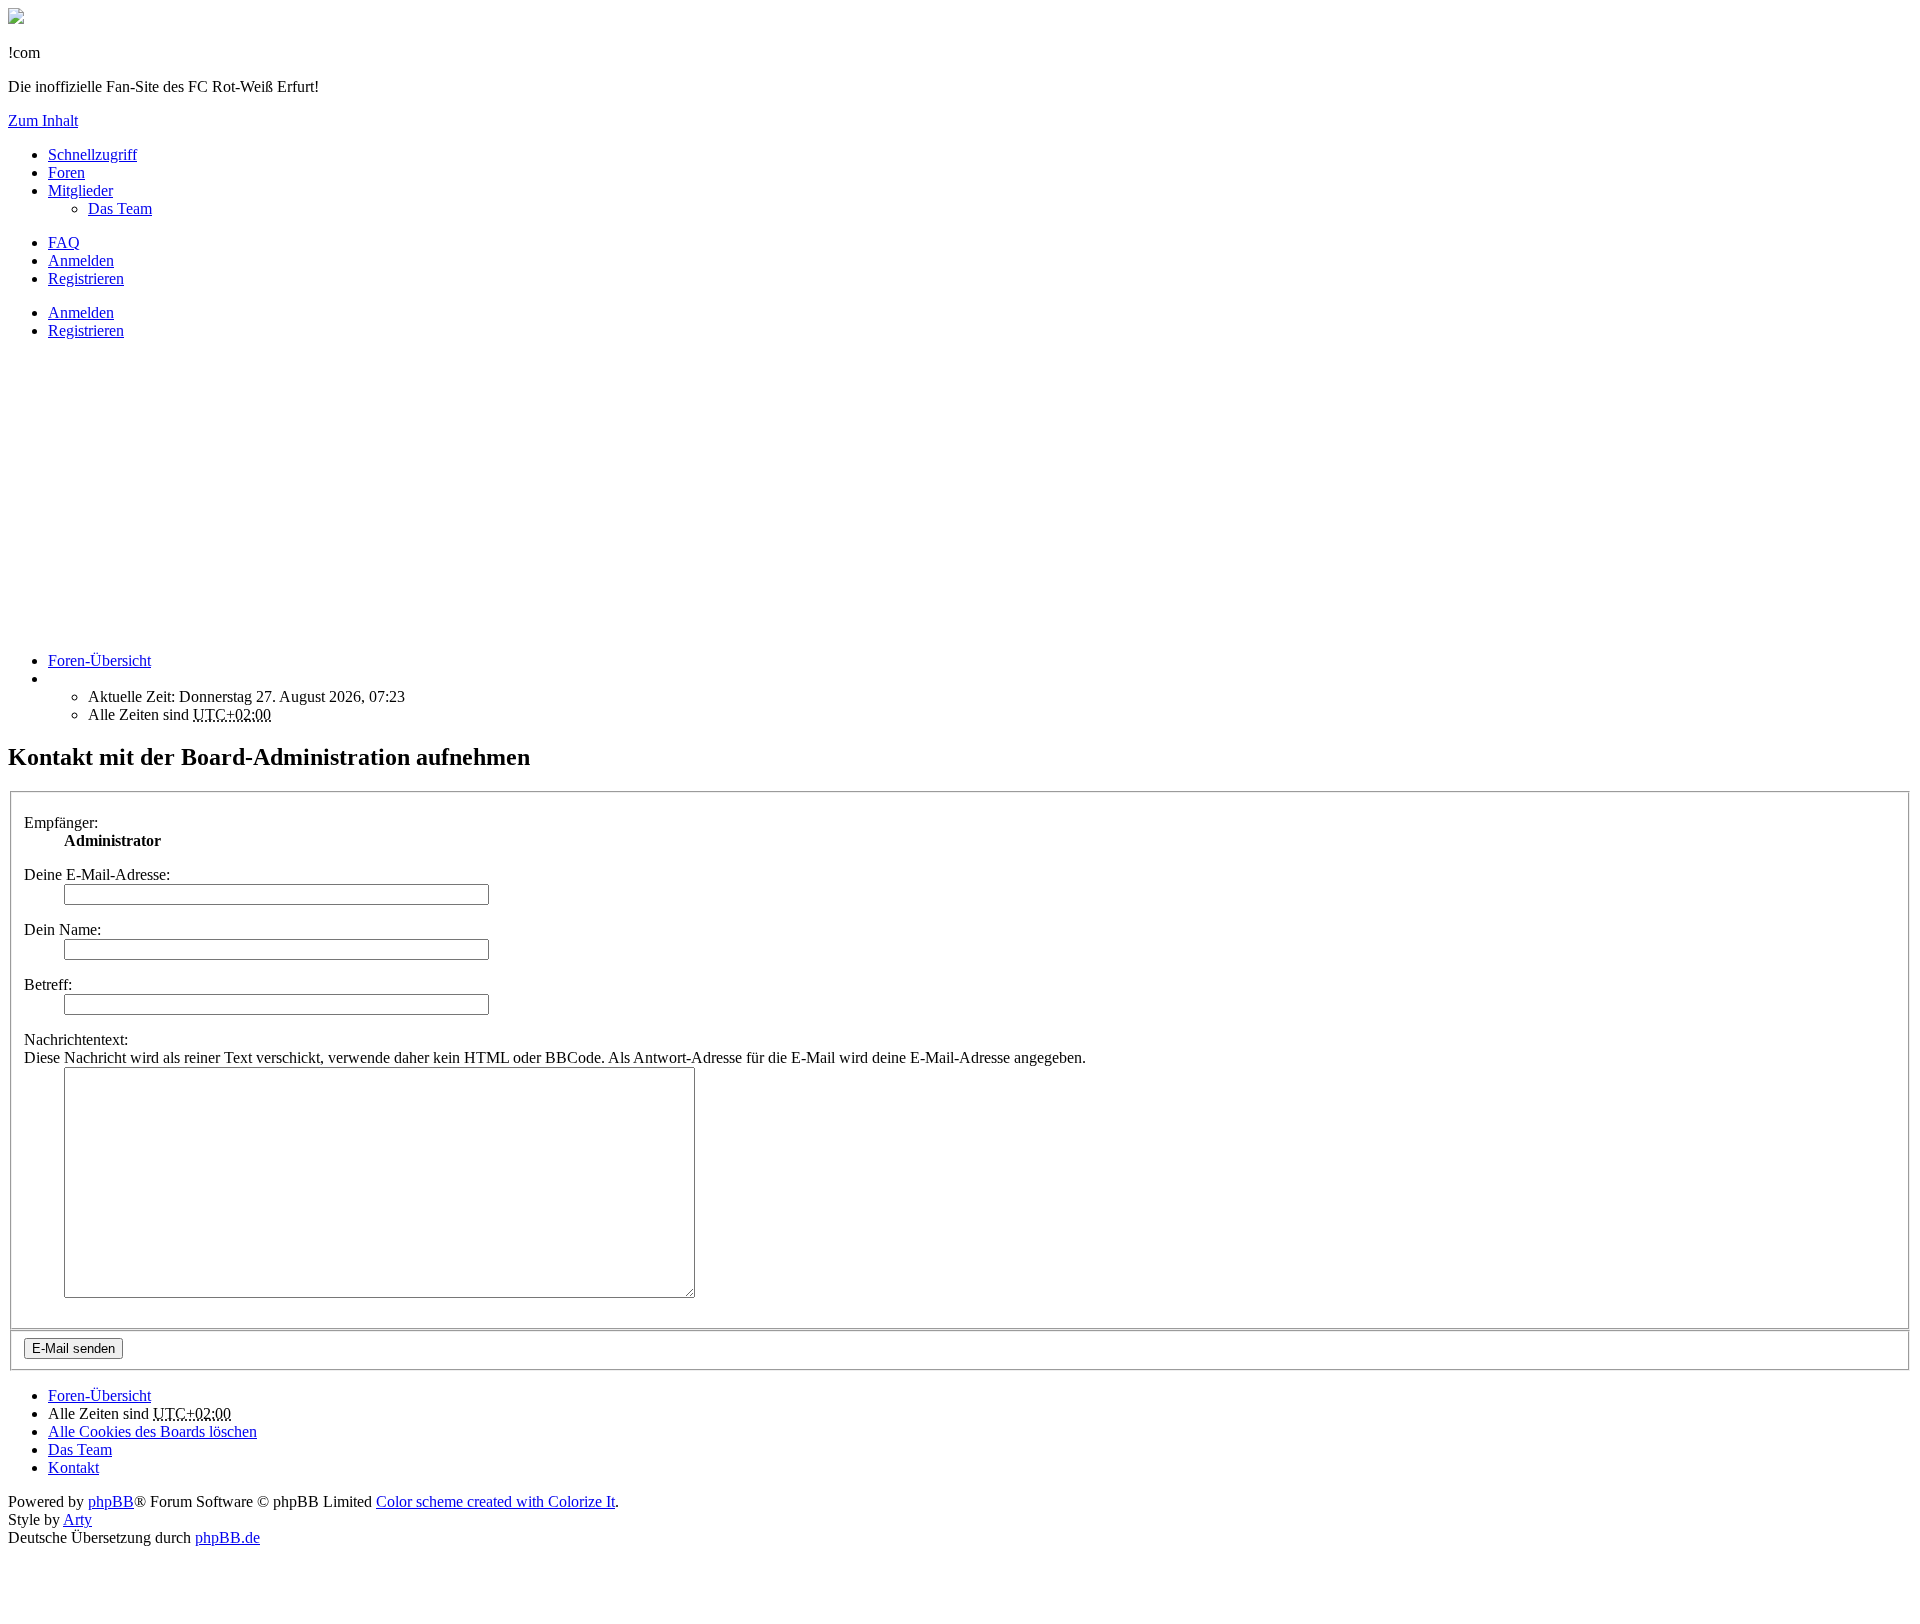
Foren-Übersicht (99, 1395)
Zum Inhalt (43, 120)
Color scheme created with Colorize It (495, 1501)
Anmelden (81, 312)
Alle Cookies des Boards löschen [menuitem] (152, 1431)
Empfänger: (61, 822)
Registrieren (86, 330)
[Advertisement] (608, 496)
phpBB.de (227, 1537)
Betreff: (48, 984)
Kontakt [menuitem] (73, 1467)
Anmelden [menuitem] (81, 260)
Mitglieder (80, 190)
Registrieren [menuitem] (86, 278)
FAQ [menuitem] (64, 242)
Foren (66, 172)
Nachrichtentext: (76, 1039)
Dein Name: (62, 929)
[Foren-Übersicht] (16, 18)
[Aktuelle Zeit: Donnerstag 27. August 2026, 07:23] (54, 678)
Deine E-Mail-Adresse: (97, 874)
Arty (77, 1519)
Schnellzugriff (92, 154)
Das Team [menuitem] (120, 208)
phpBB (111, 1501)
